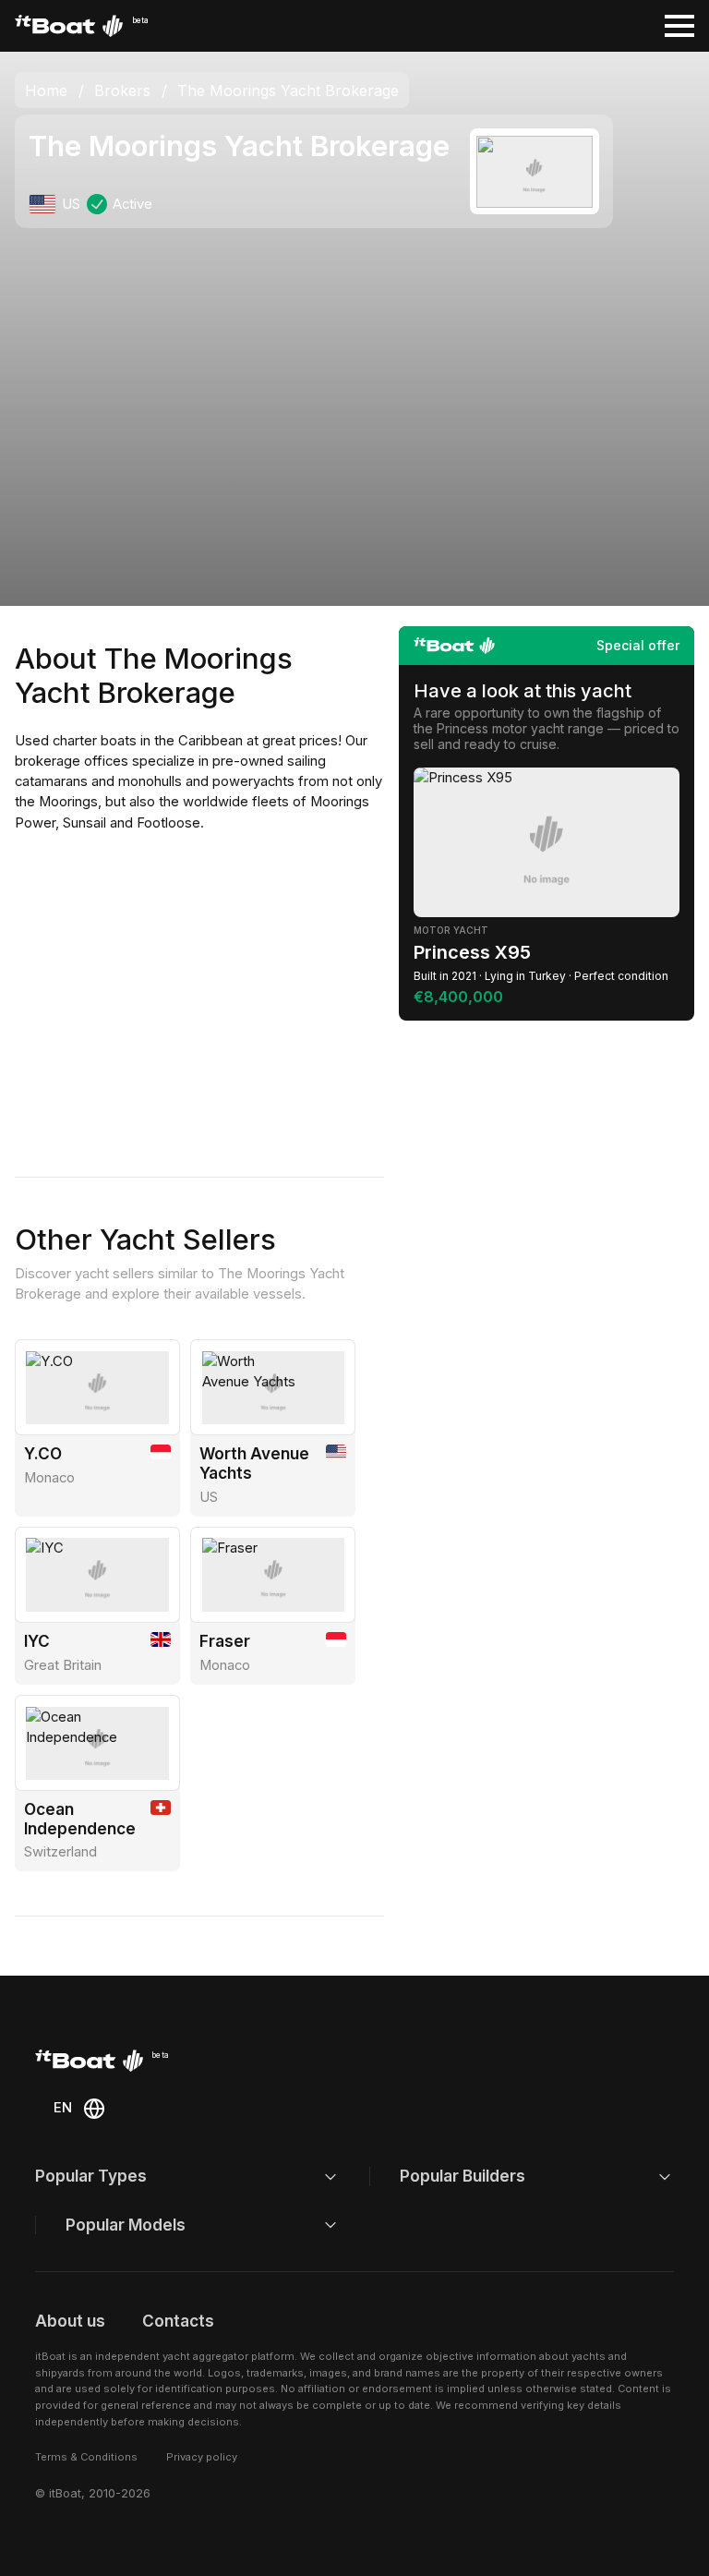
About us (70, 2321)
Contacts (178, 2321)
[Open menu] (679, 26)
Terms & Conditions (86, 2457)
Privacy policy (202, 2457)
